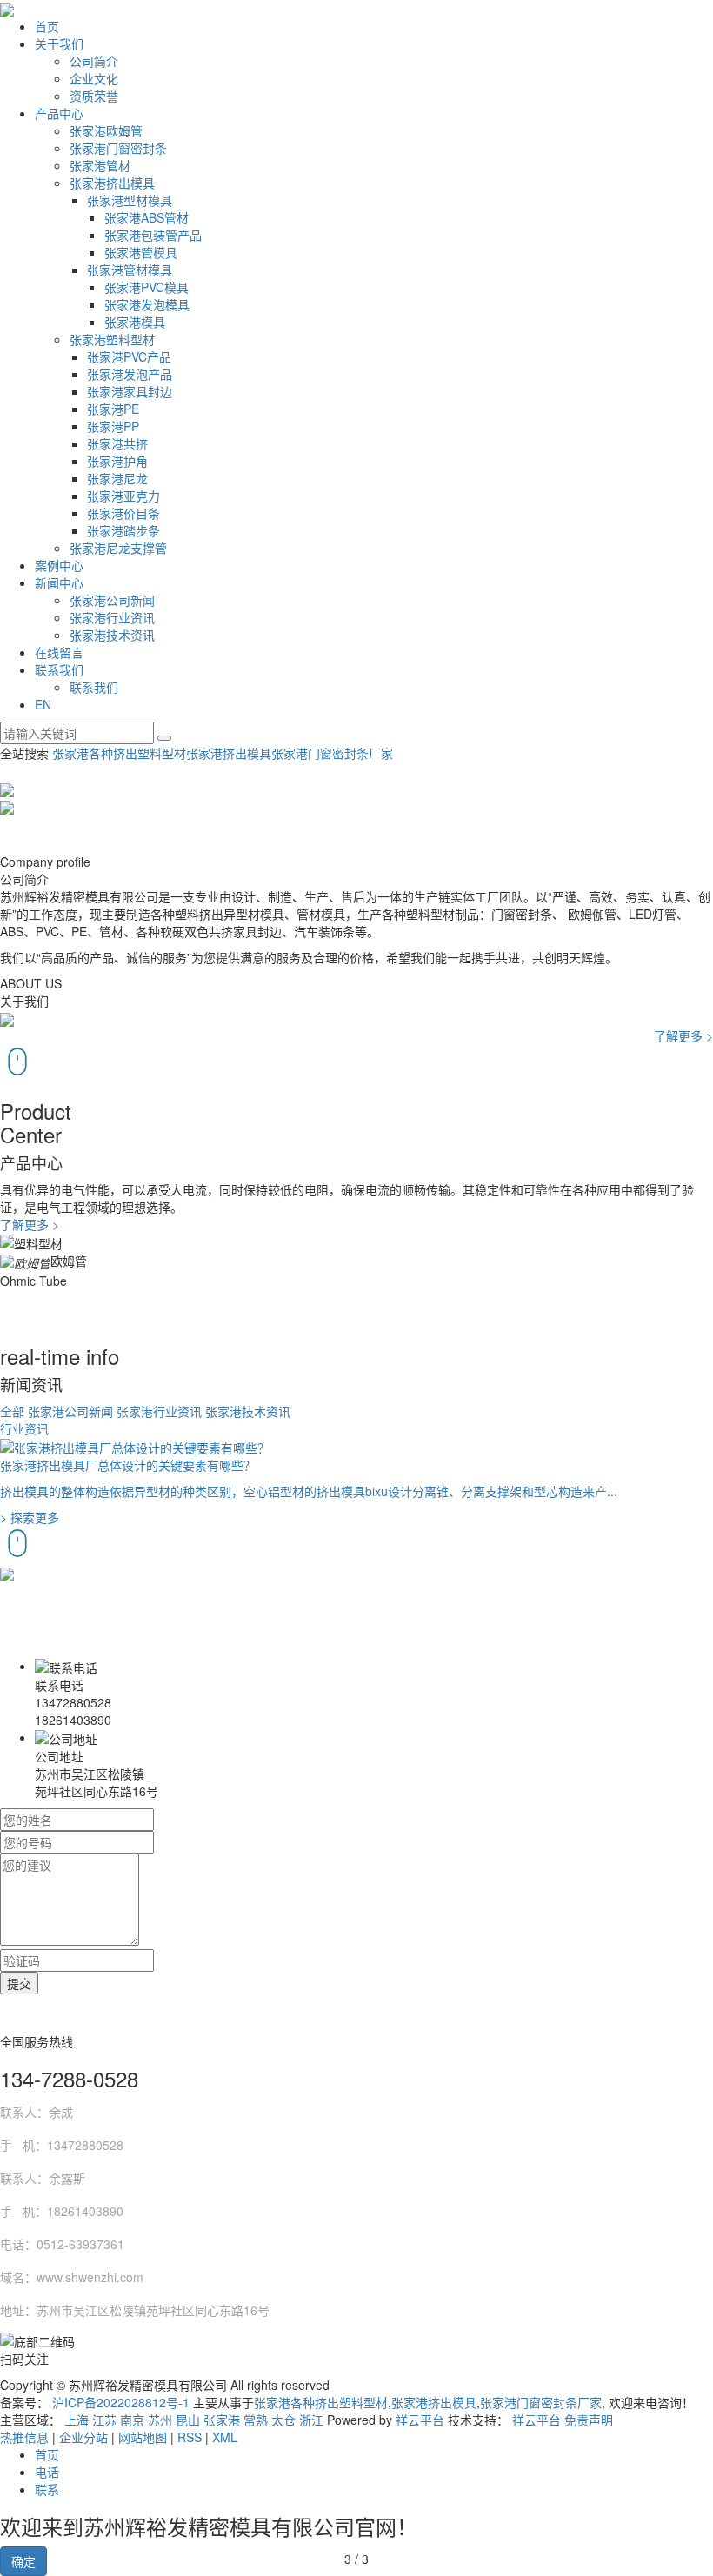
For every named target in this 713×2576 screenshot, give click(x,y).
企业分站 (83, 2437)
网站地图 (143, 2437)
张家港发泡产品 (130, 374)
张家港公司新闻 (112, 600)
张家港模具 (135, 322)
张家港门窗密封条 (118, 148)
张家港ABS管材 (147, 217)
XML (225, 2437)
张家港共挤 (117, 443)
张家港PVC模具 (147, 287)
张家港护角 (117, 461)
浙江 (311, 2420)
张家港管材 (100, 165)
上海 (77, 2420)
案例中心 (59, 565)
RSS (190, 2437)
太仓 (283, 2420)
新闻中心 (59, 582)
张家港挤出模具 (112, 183)
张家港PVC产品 (129, 356)
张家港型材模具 (130, 200)
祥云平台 (420, 2420)
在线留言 (59, 652)
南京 (132, 2420)
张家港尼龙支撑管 (118, 548)
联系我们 (59, 669)
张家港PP (113, 426)
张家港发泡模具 (147, 304)
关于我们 (59, 43)
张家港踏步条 (123, 530)
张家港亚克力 (123, 496)
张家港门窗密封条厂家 (332, 753)
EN (43, 704)
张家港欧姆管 (106, 130)
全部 (12, 1411)
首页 (47, 26)
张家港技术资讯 (112, 635)
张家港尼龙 (117, 478)
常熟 (256, 2420)
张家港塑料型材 (112, 339)
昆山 (188, 2420)
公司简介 (94, 61)
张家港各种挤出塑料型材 (119, 753)
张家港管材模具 (130, 270)
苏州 (160, 2420)
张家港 (222, 2420)
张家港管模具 (141, 252)
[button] (356, 788)
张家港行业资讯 (112, 617)
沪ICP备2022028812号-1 (121, 2402)
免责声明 (589, 2420)
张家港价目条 (123, 513)
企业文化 (94, 78)
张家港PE (113, 409)
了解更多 (683, 1035)
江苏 (104, 2420)
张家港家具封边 (130, 391)
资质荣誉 (94, 96)
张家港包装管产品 (153, 235)
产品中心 (59, 113)
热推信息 (24, 2437)
